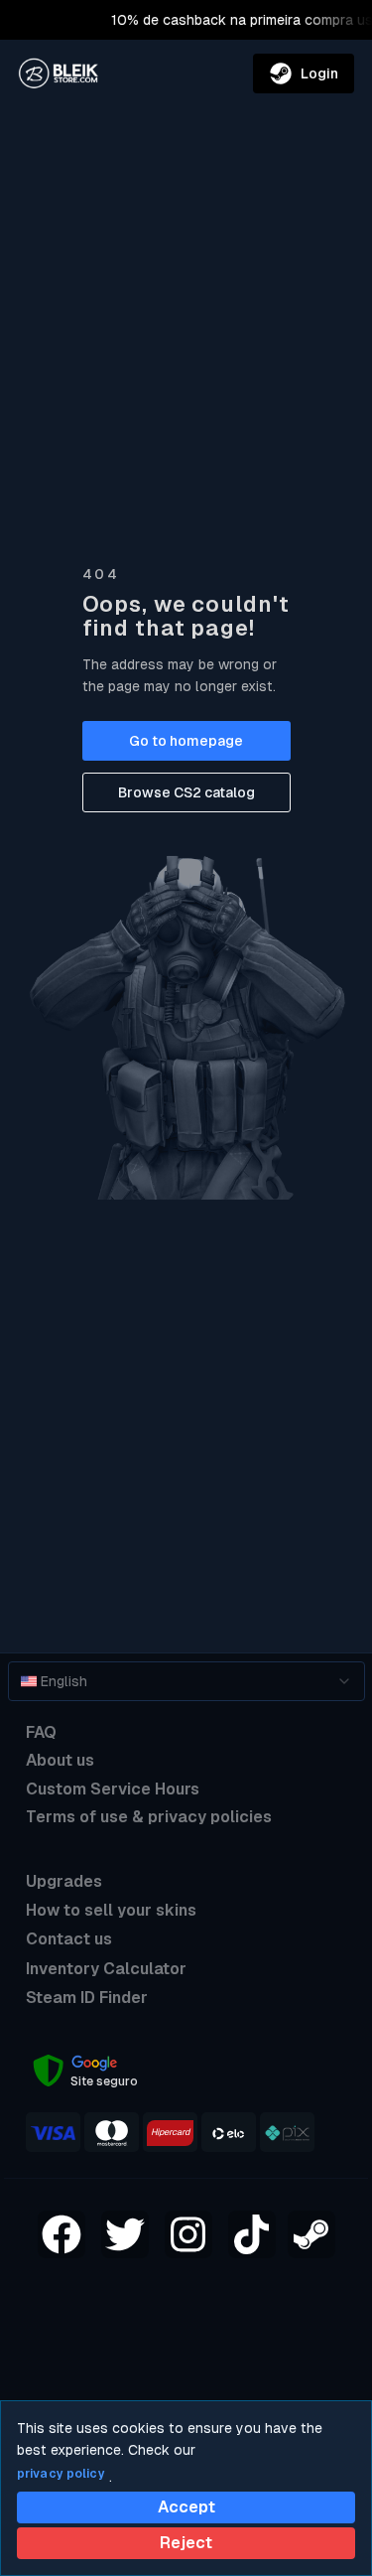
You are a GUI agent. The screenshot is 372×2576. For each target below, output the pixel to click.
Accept (186, 2507)
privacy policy (61, 2474)
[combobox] (186, 1681)
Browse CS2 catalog (186, 792)
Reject (186, 2543)
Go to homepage (186, 741)
